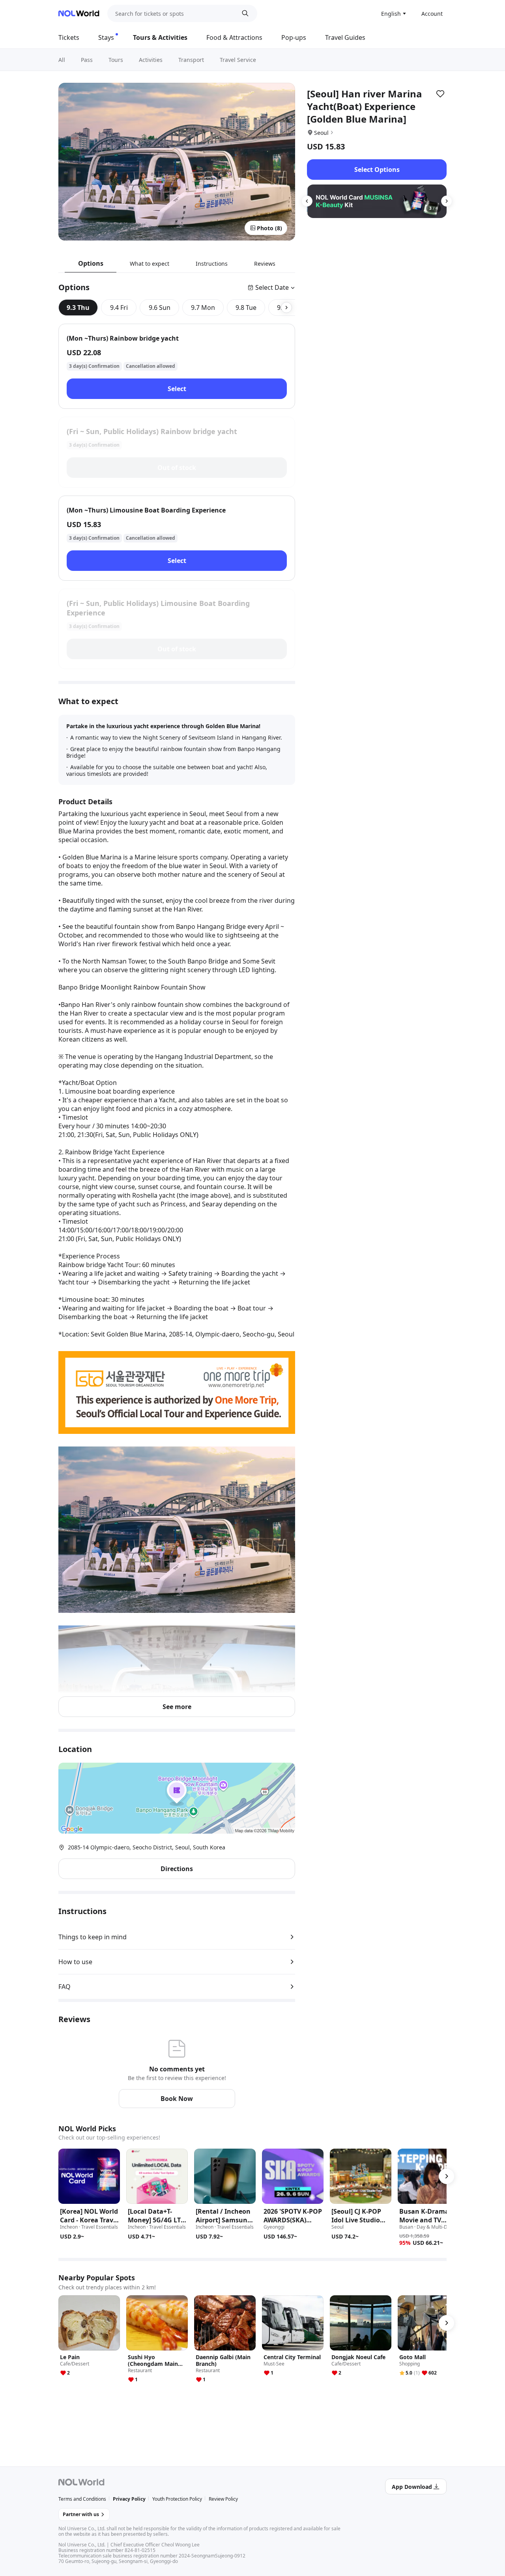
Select (177, 389)
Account (432, 14)
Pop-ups (294, 37)
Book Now (177, 2099)
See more (177, 1707)
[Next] (447, 201)
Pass (87, 60)
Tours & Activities (160, 37)
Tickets (69, 37)
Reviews (265, 264)
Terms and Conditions (82, 2499)
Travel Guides (345, 37)
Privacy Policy (129, 2499)
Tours (116, 60)
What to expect (150, 264)
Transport (191, 60)
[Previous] (307, 201)
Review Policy (223, 2499)
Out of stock (177, 468)
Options (91, 263)
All (62, 60)
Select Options (377, 170)
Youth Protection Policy (177, 2499)
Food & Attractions (234, 37)
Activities (151, 60)
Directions (177, 1869)
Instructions (212, 264)
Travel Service (238, 60)
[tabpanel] (177, 496)
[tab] (78, 308)
